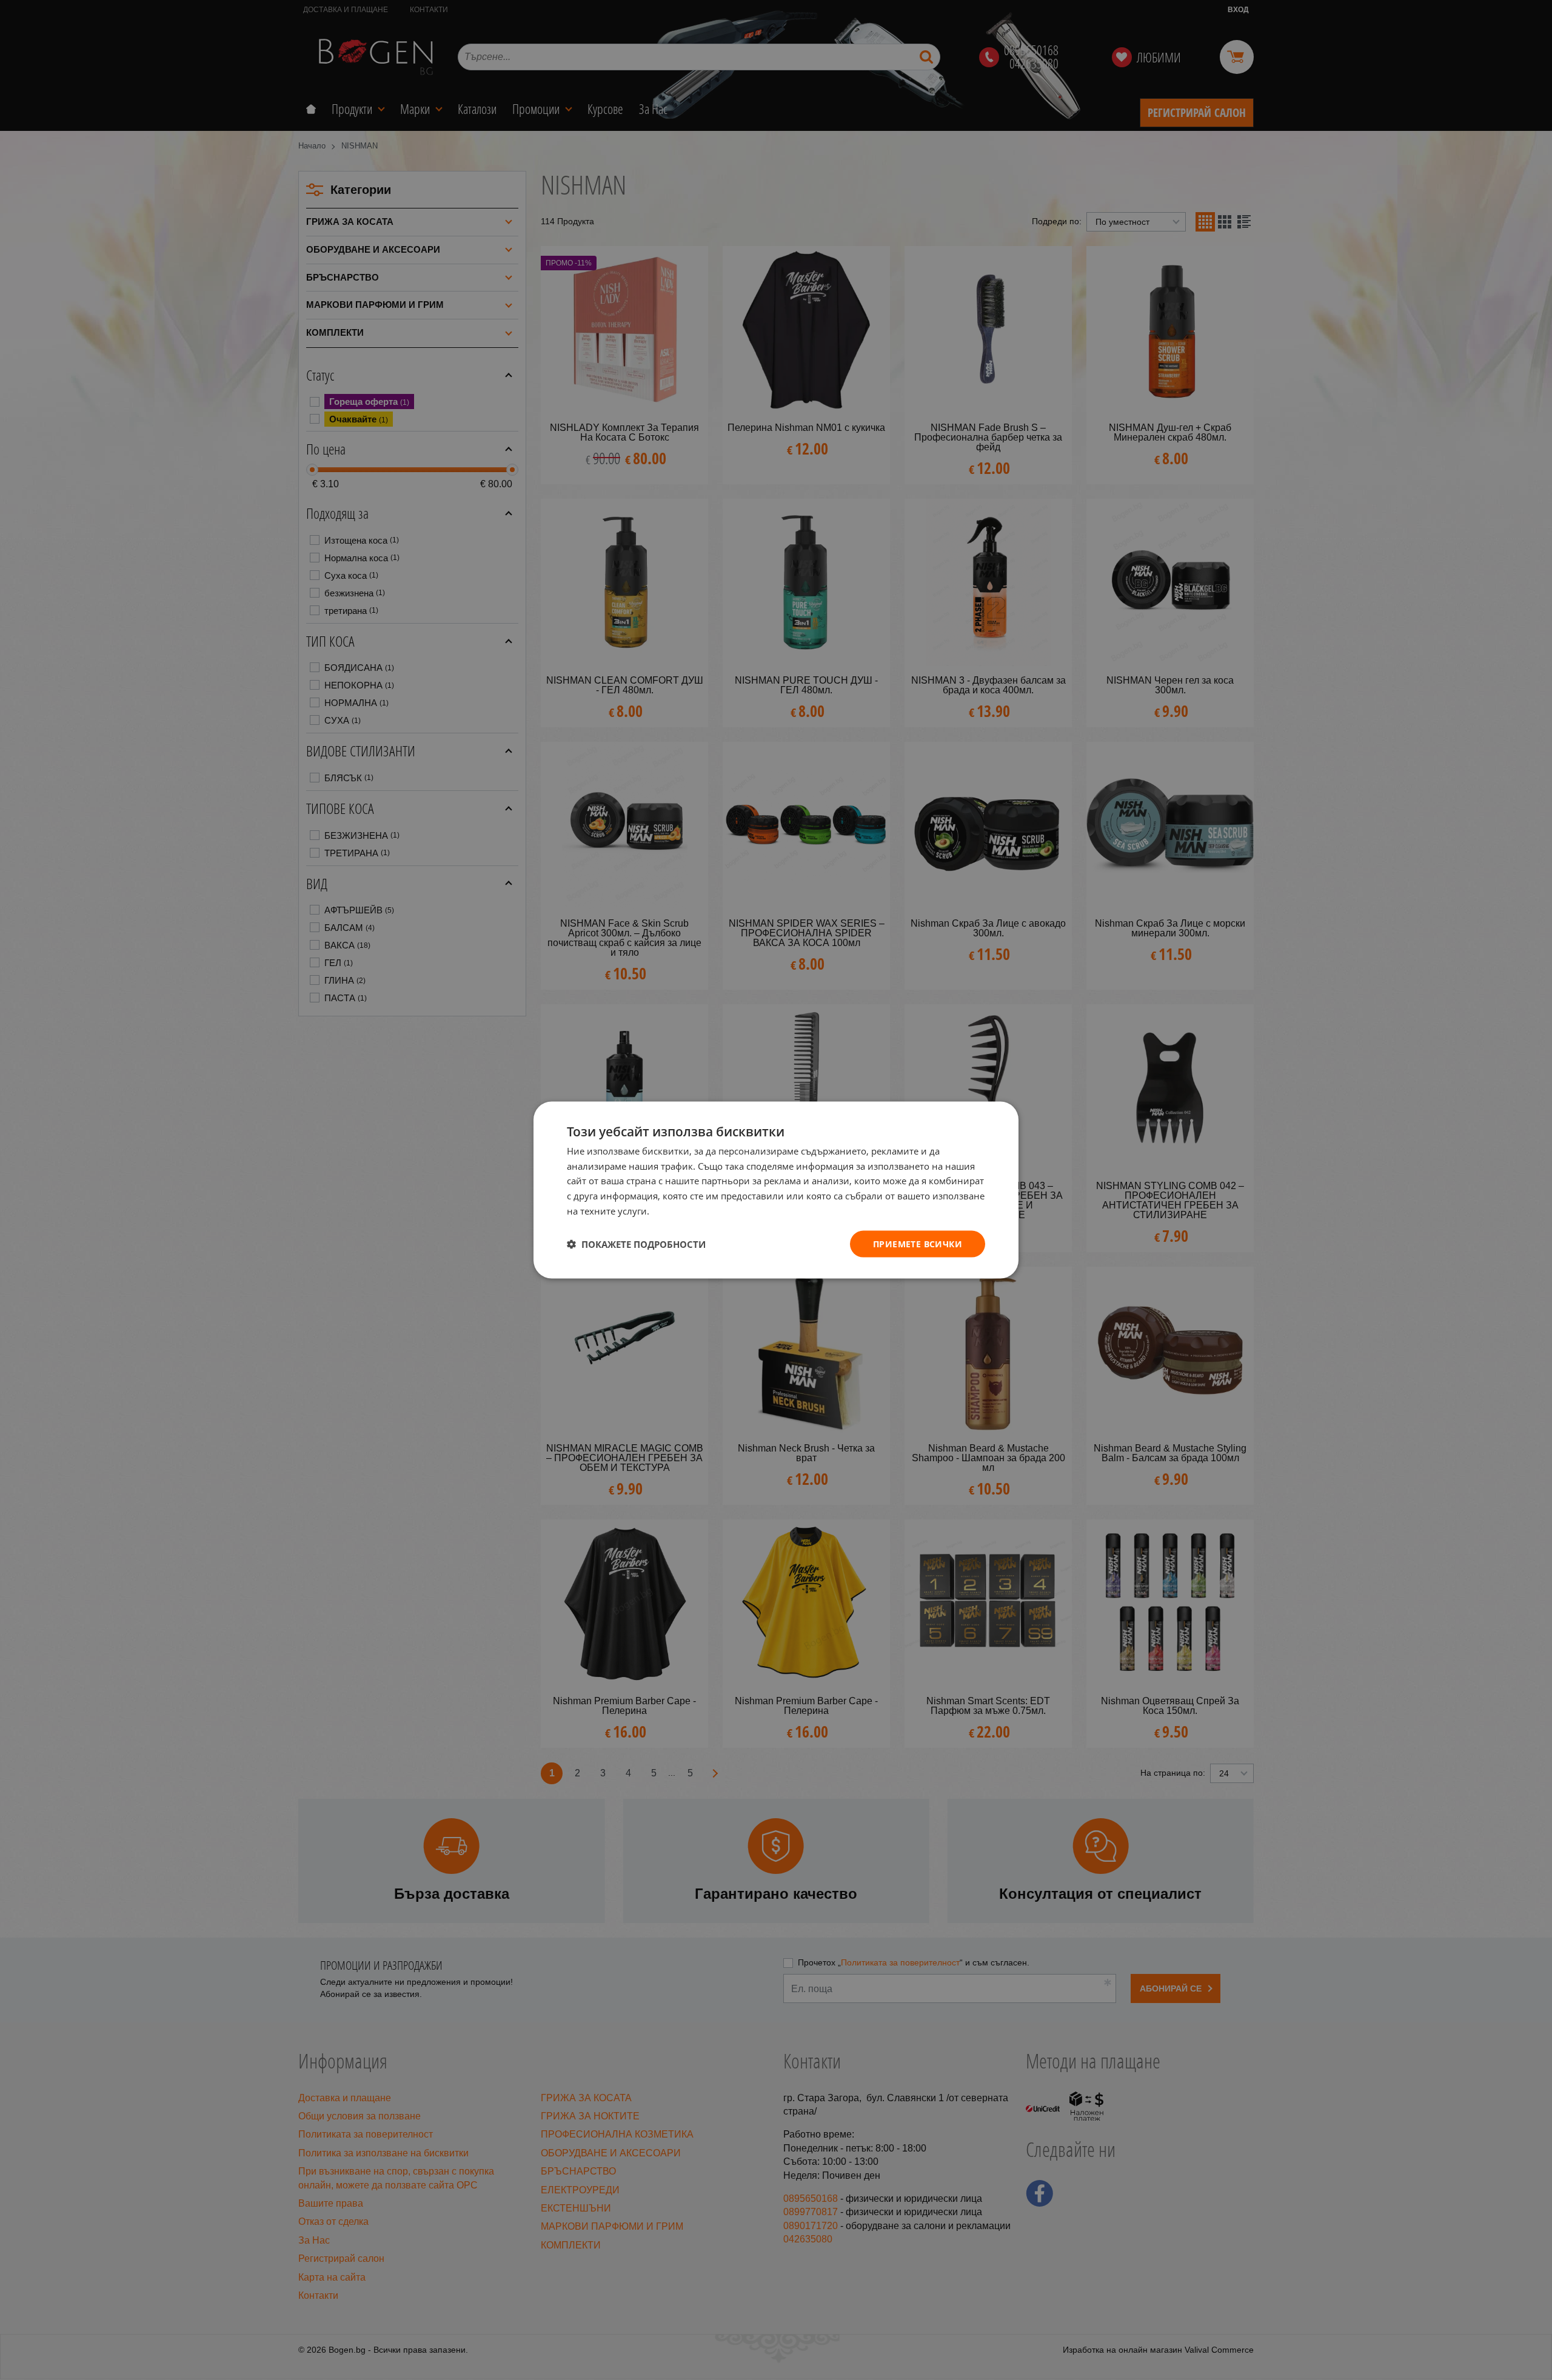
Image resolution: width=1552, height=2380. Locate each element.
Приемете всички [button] (918, 1243)
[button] (636, 1244)
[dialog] (776, 1190)
